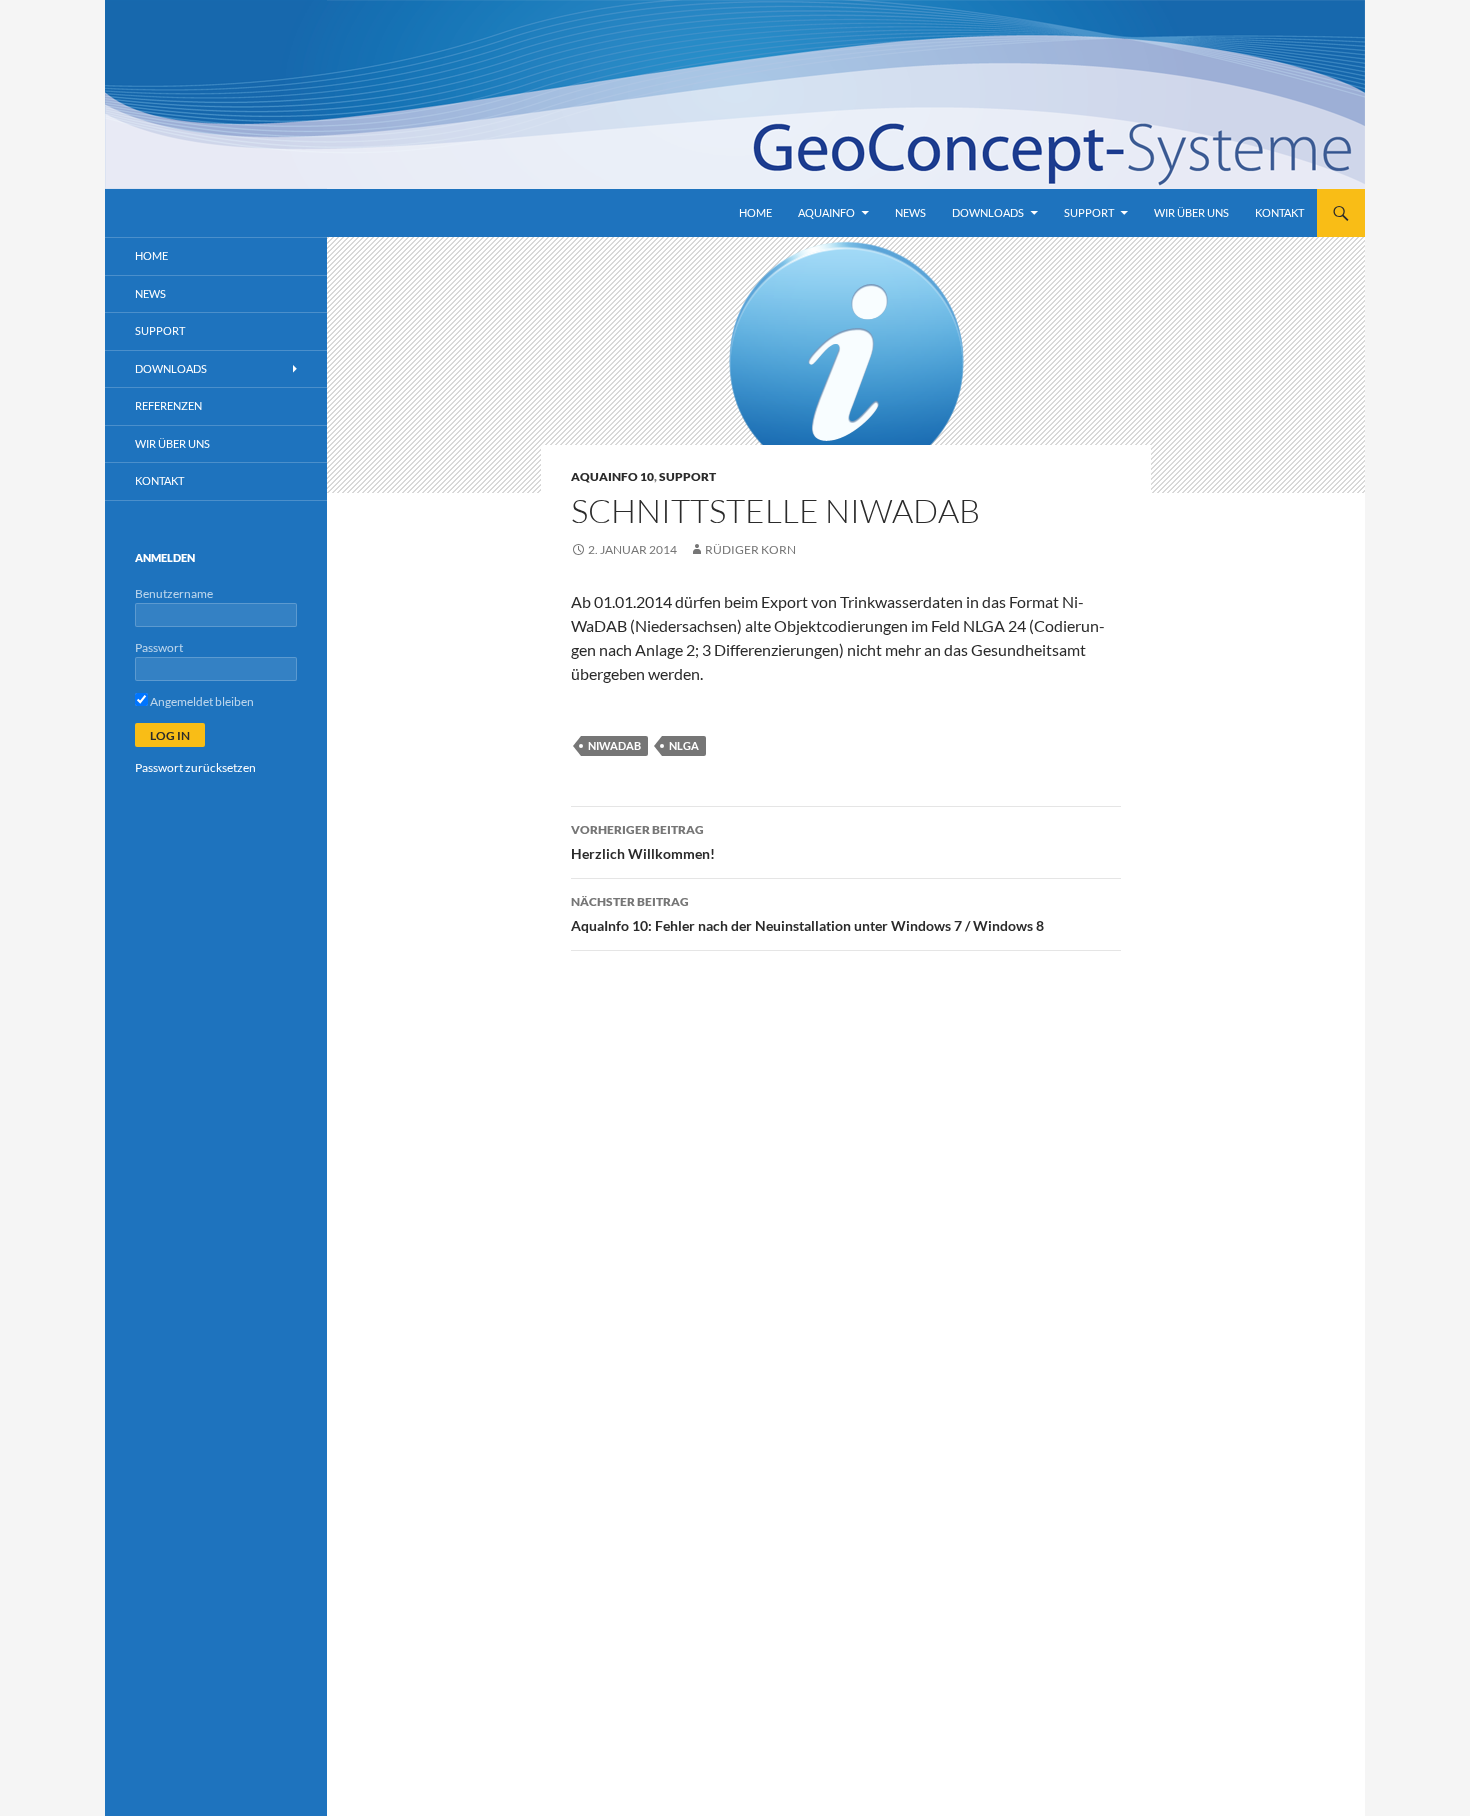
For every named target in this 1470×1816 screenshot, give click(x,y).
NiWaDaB (614, 745)
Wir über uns (1191, 212)
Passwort (159, 647)
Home (755, 212)
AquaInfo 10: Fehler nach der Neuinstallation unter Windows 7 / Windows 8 (807, 914)
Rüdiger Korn (750, 549)
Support (1089, 212)
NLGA (684, 745)
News (910, 212)
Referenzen (168, 405)
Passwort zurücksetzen (195, 767)
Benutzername (174, 593)
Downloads (988, 212)
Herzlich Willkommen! (643, 842)
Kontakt (1279, 212)
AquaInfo (826, 212)
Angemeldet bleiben (201, 701)
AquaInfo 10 (612, 476)
